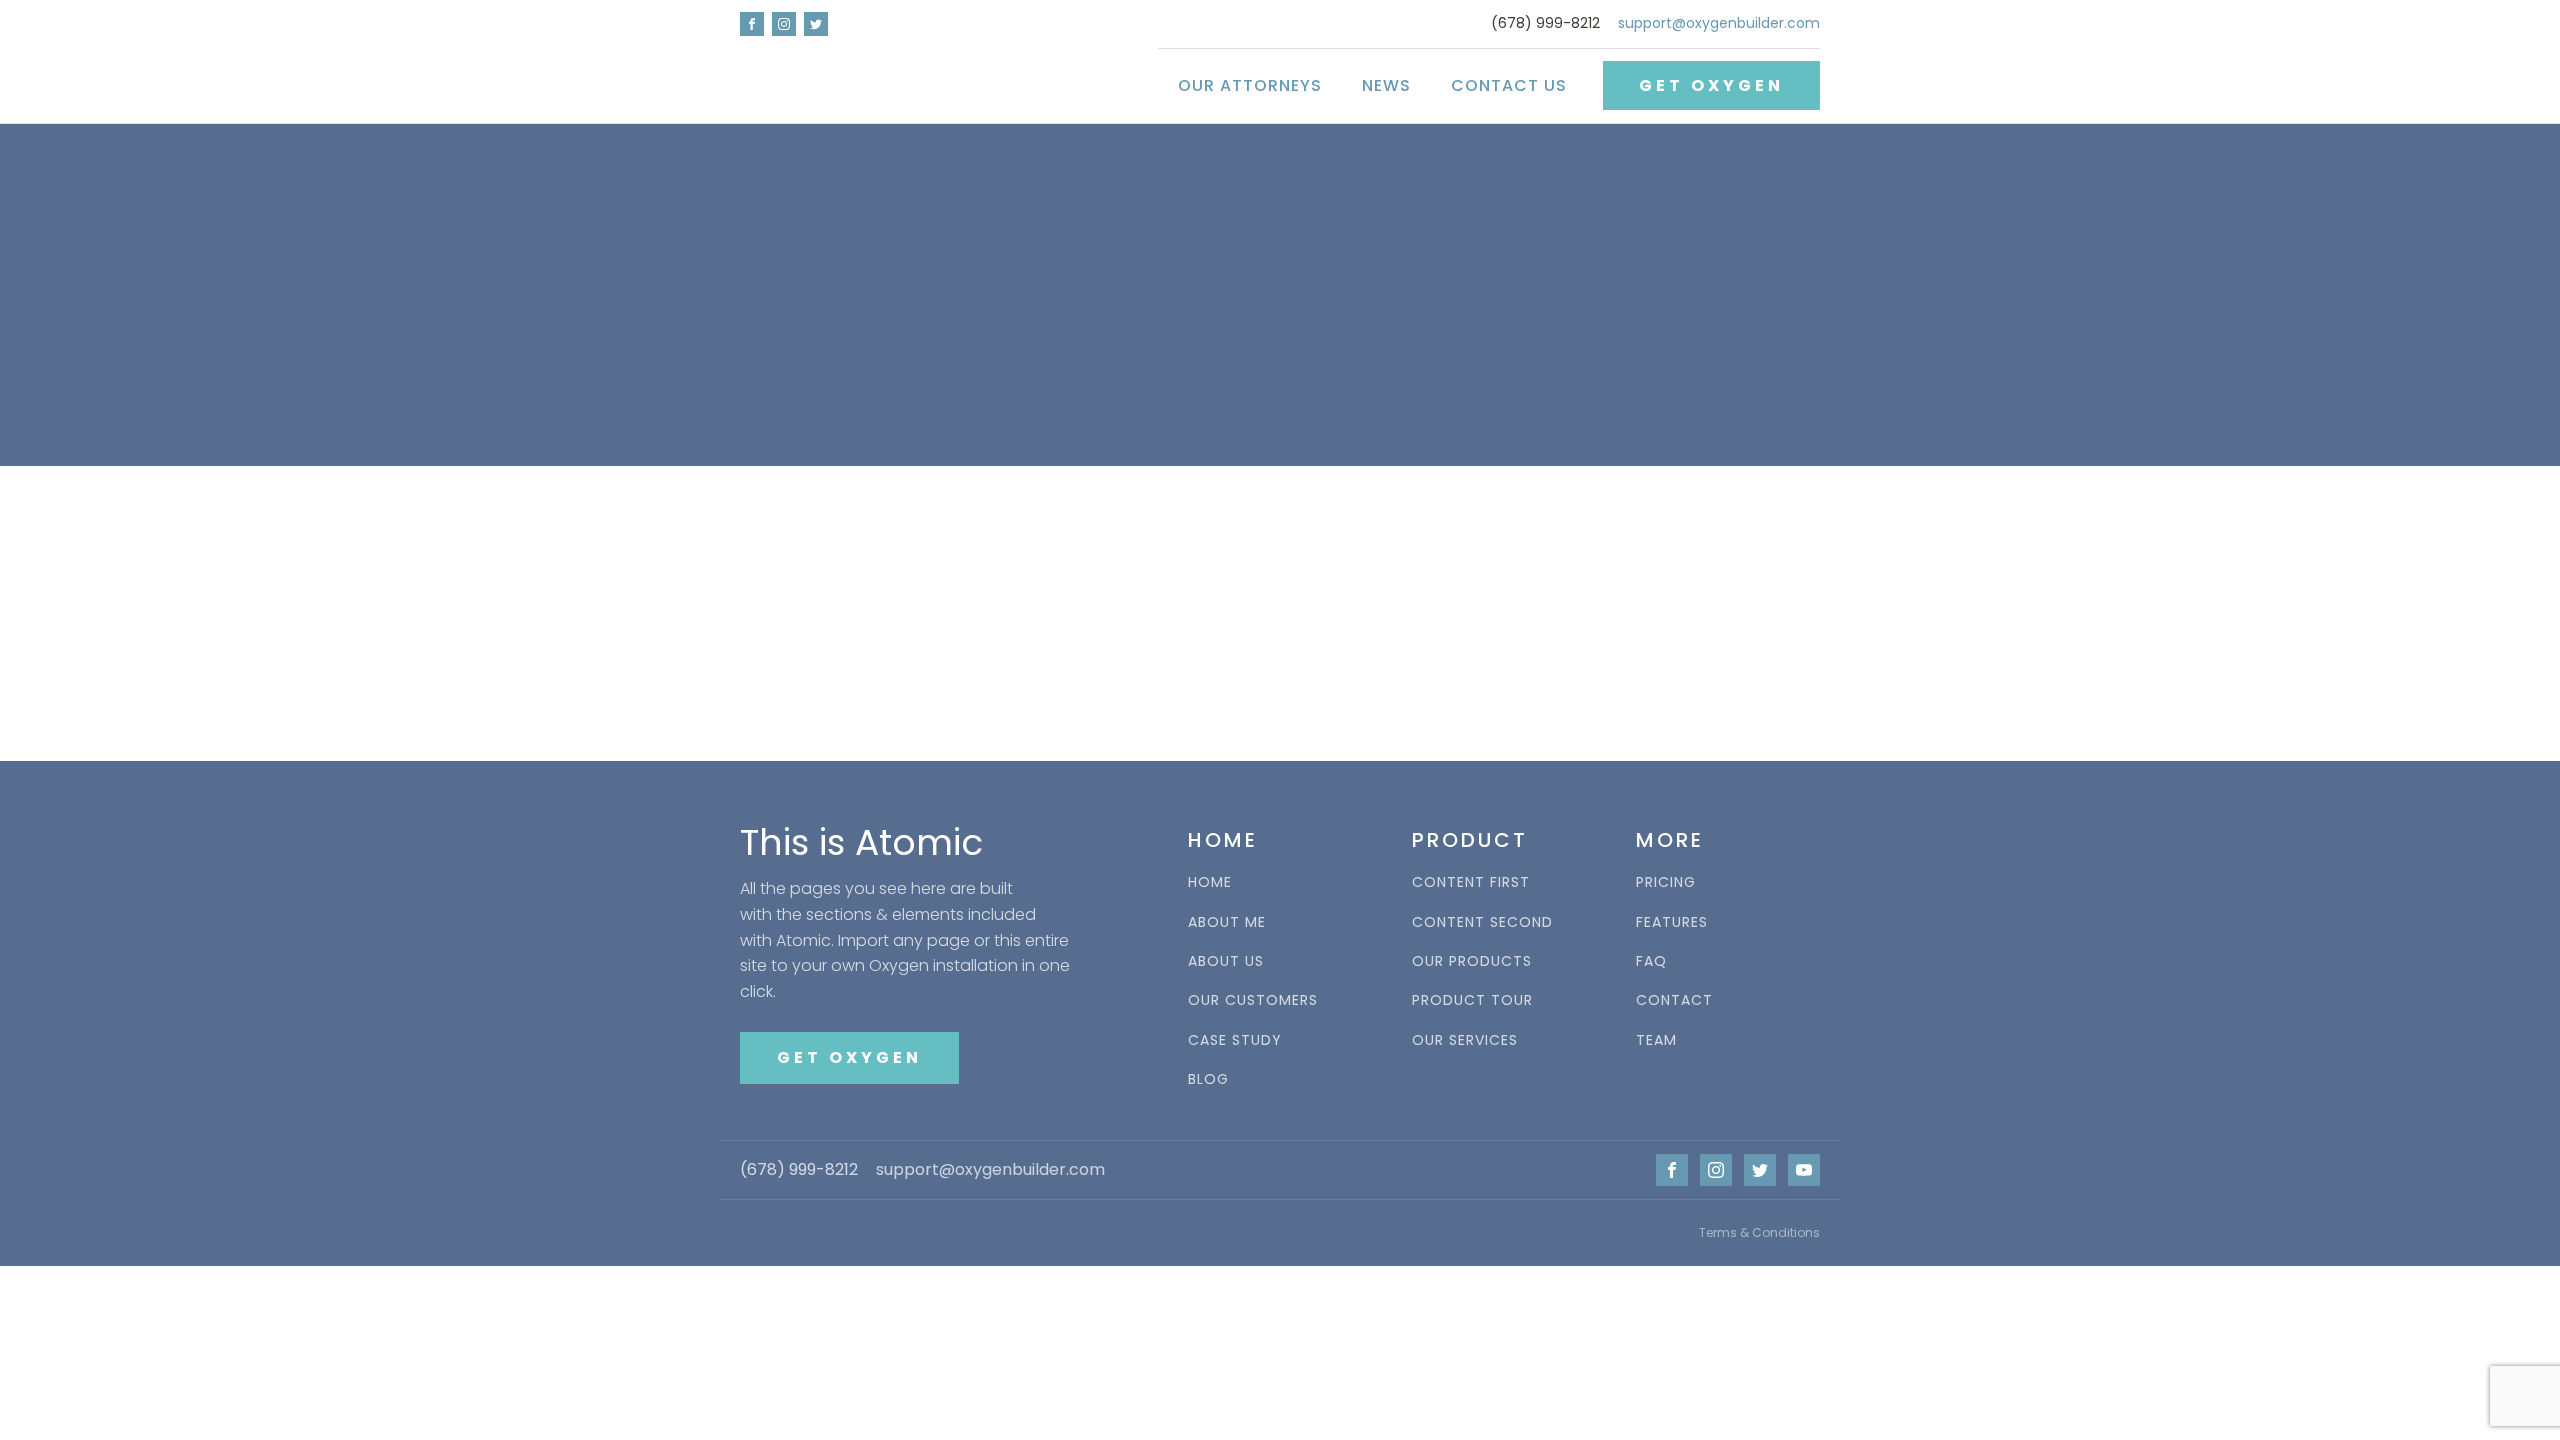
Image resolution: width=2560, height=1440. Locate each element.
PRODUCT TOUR (1472, 1000)
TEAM (1656, 1040)
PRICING (1666, 882)
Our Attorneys (1250, 85)
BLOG (1208, 1079)
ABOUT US (1226, 961)
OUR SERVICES (1465, 1040)
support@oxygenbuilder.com (1719, 23)
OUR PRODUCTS (1472, 961)
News (1386, 85)
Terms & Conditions (1759, 1232)
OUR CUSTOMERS (1253, 1000)
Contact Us (1509, 85)
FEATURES (1672, 922)
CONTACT (1674, 1000)
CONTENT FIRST (1471, 882)
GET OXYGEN (1711, 85)
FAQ (1651, 961)
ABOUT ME (1227, 922)
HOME (1210, 882)
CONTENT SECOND (1482, 922)
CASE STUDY (1235, 1040)
